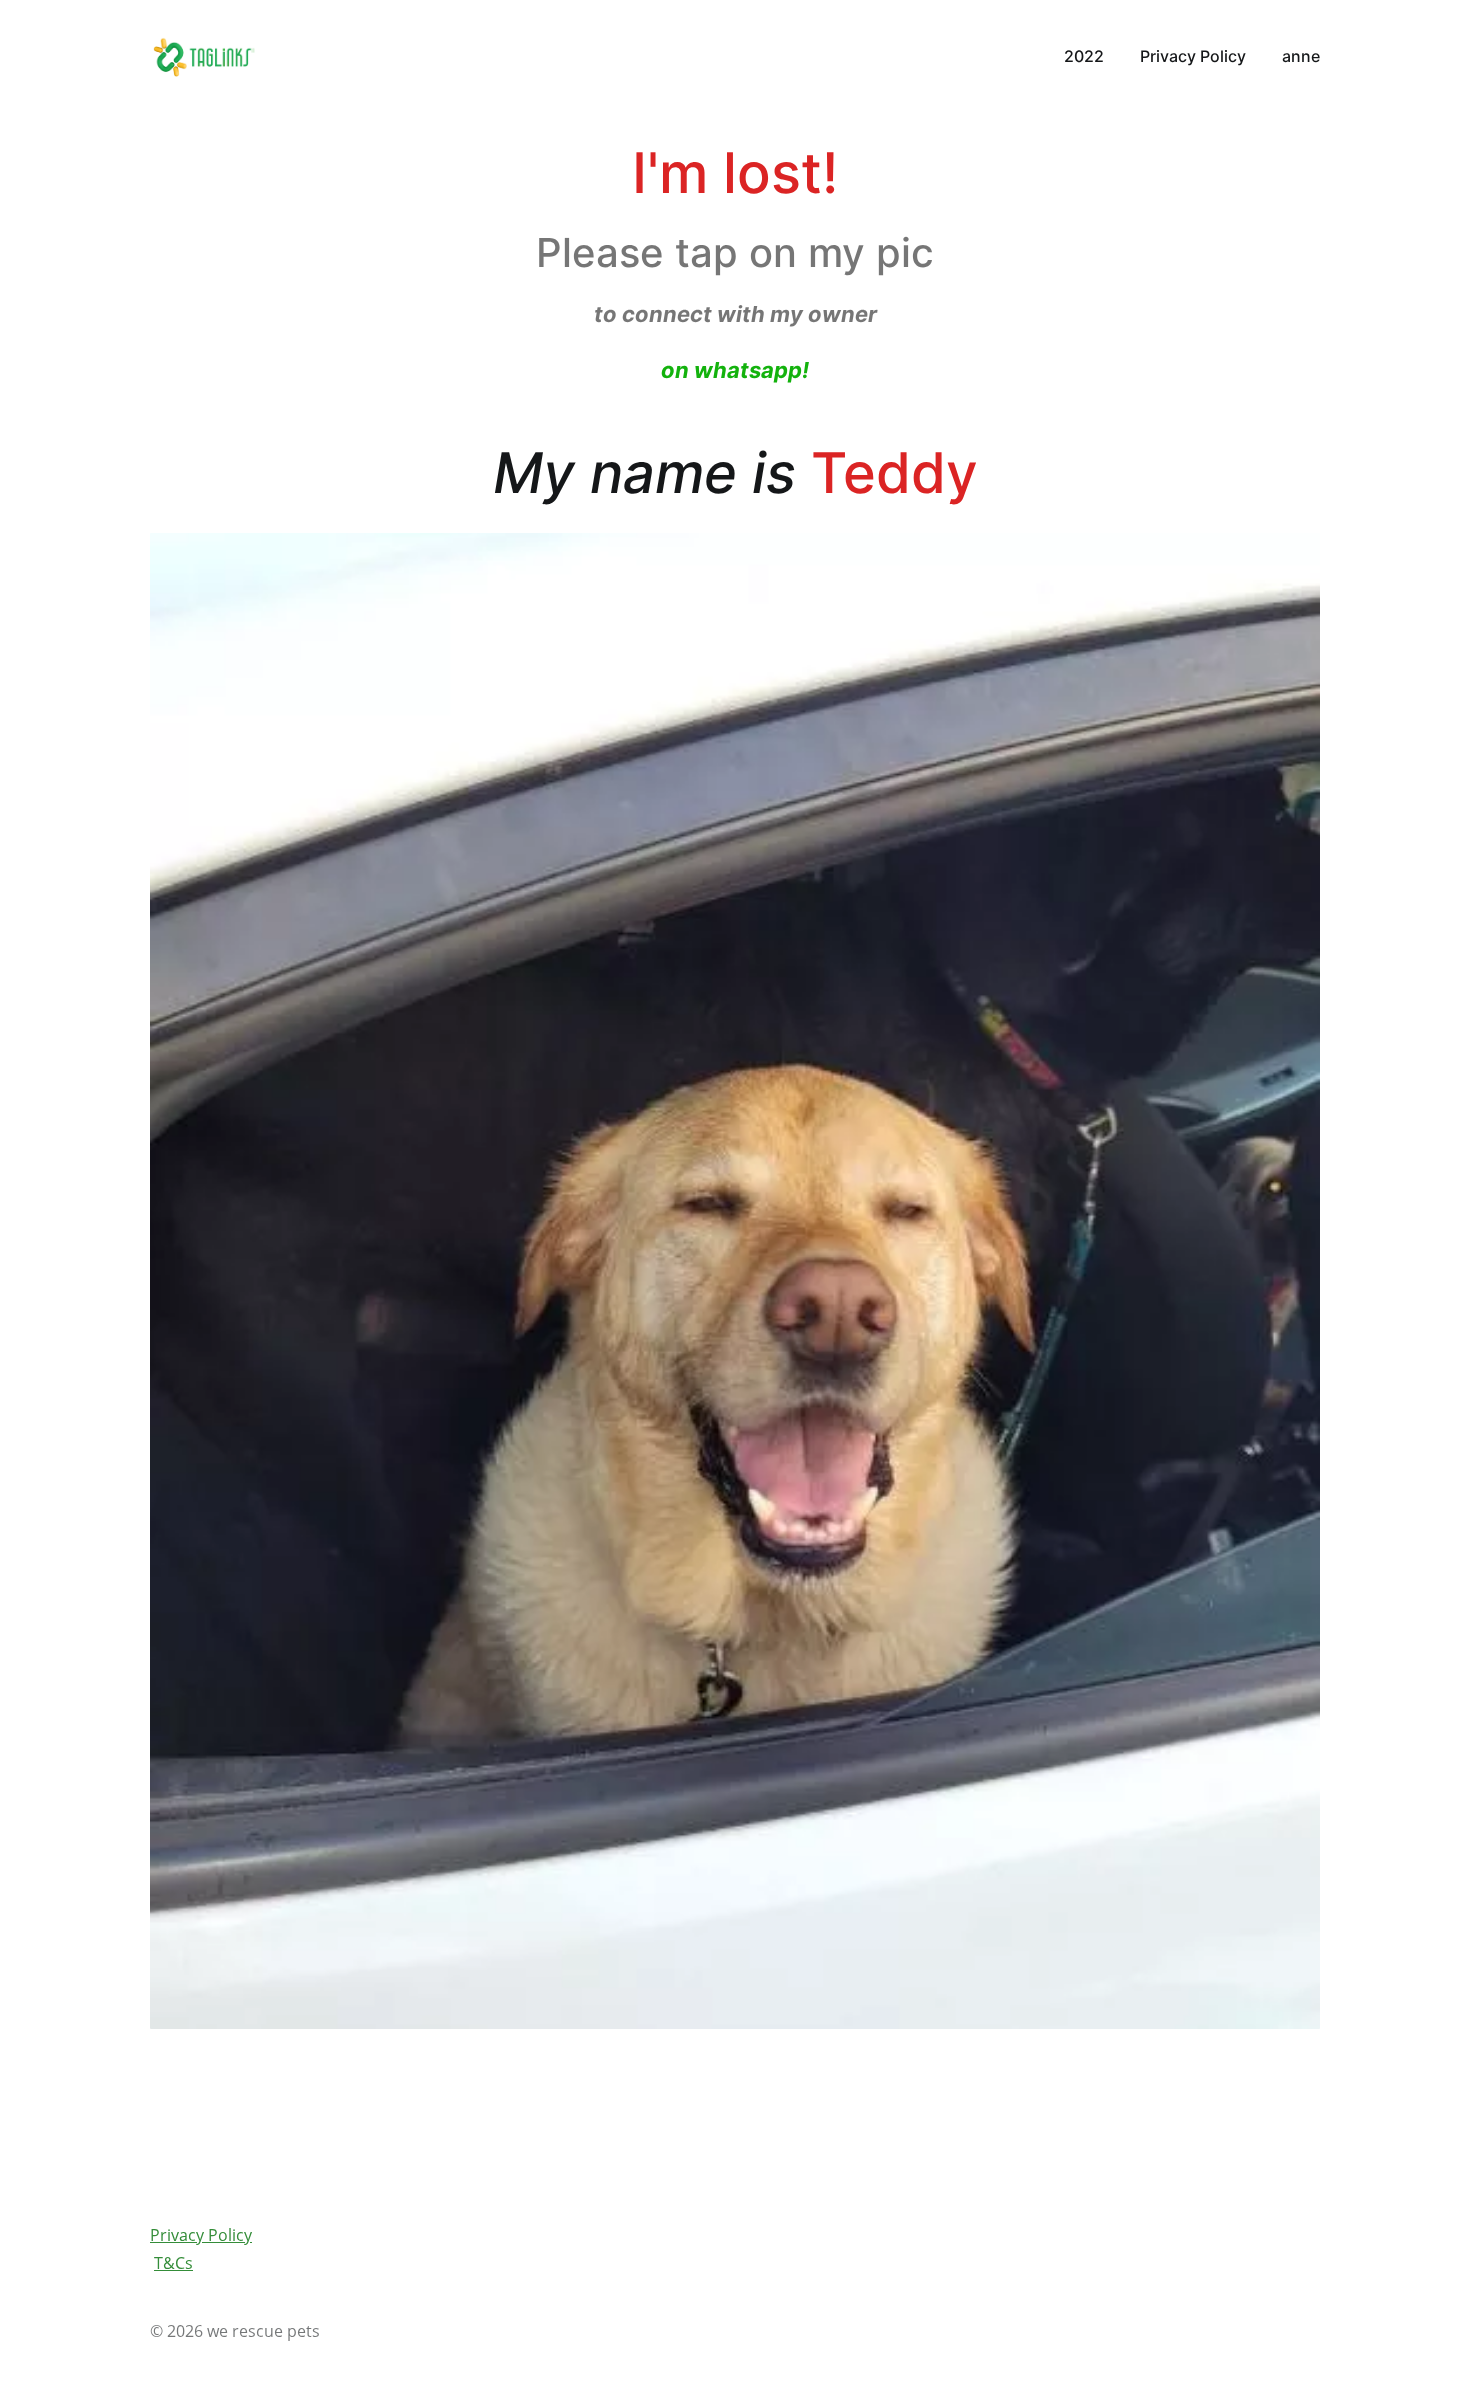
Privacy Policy (201, 2235)
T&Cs (173, 2263)
